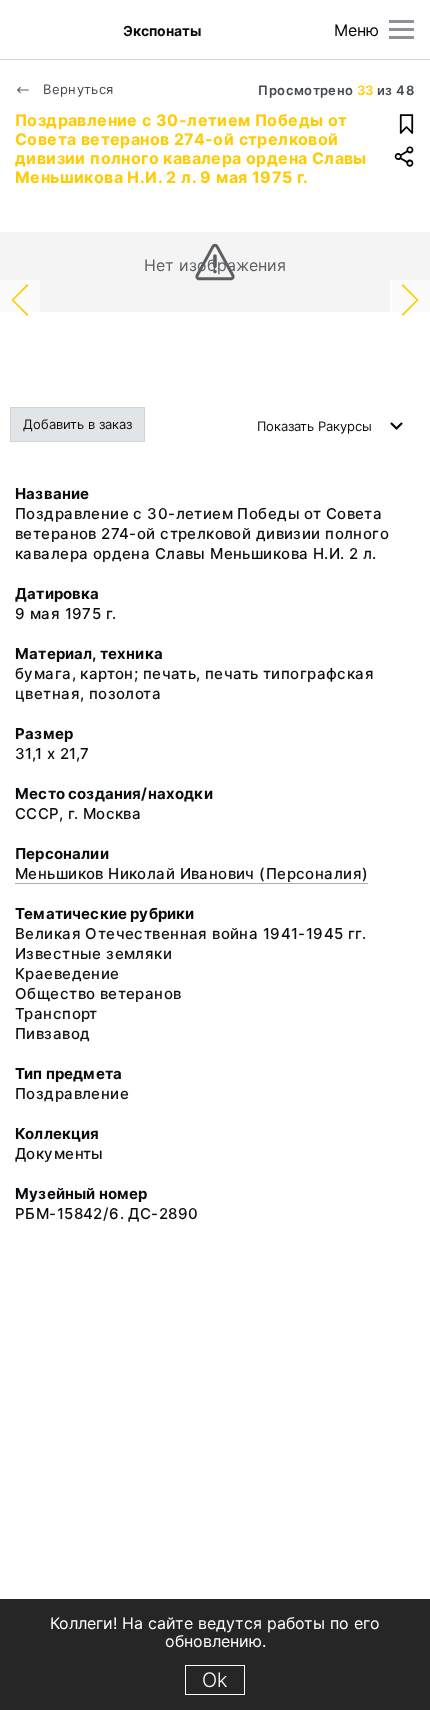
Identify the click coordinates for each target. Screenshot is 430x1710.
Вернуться (76, 89)
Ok (215, 1680)
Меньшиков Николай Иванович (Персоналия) (191, 873)
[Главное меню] (401, 29)
